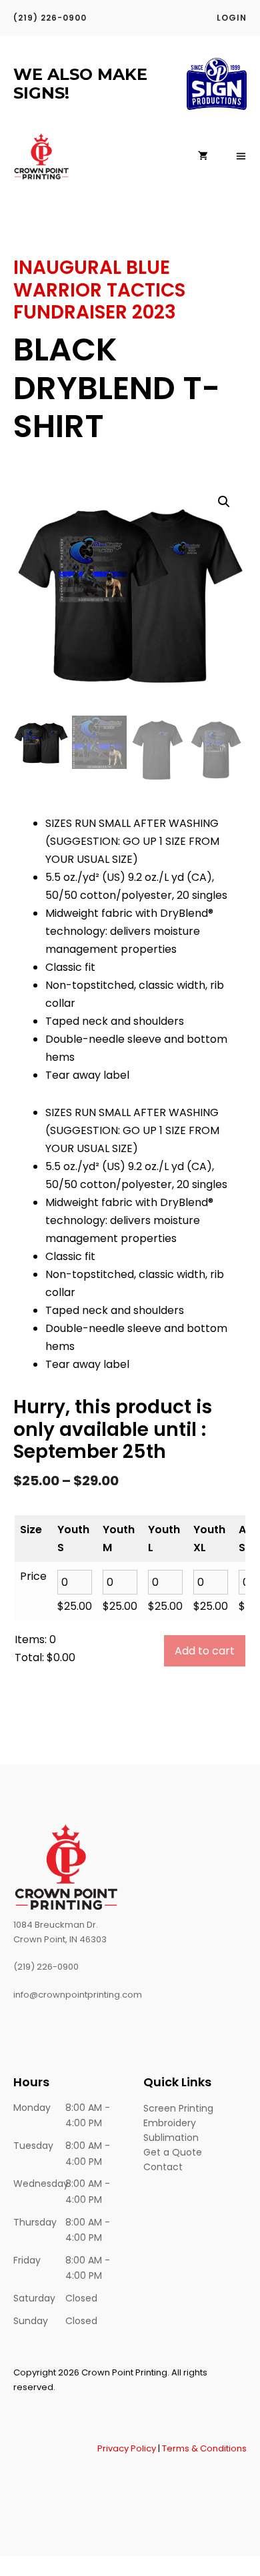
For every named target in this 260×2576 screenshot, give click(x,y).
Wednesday (39, 2184)
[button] (224, 502)
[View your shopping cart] (203, 157)
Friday (27, 2260)
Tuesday (33, 2146)
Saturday (34, 2298)
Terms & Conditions (204, 2448)
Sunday (31, 2321)
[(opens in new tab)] (217, 106)
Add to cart (205, 1651)
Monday (32, 2108)
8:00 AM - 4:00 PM (88, 2116)
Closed (81, 2298)
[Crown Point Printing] (42, 157)
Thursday (35, 2222)
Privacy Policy (127, 2448)
